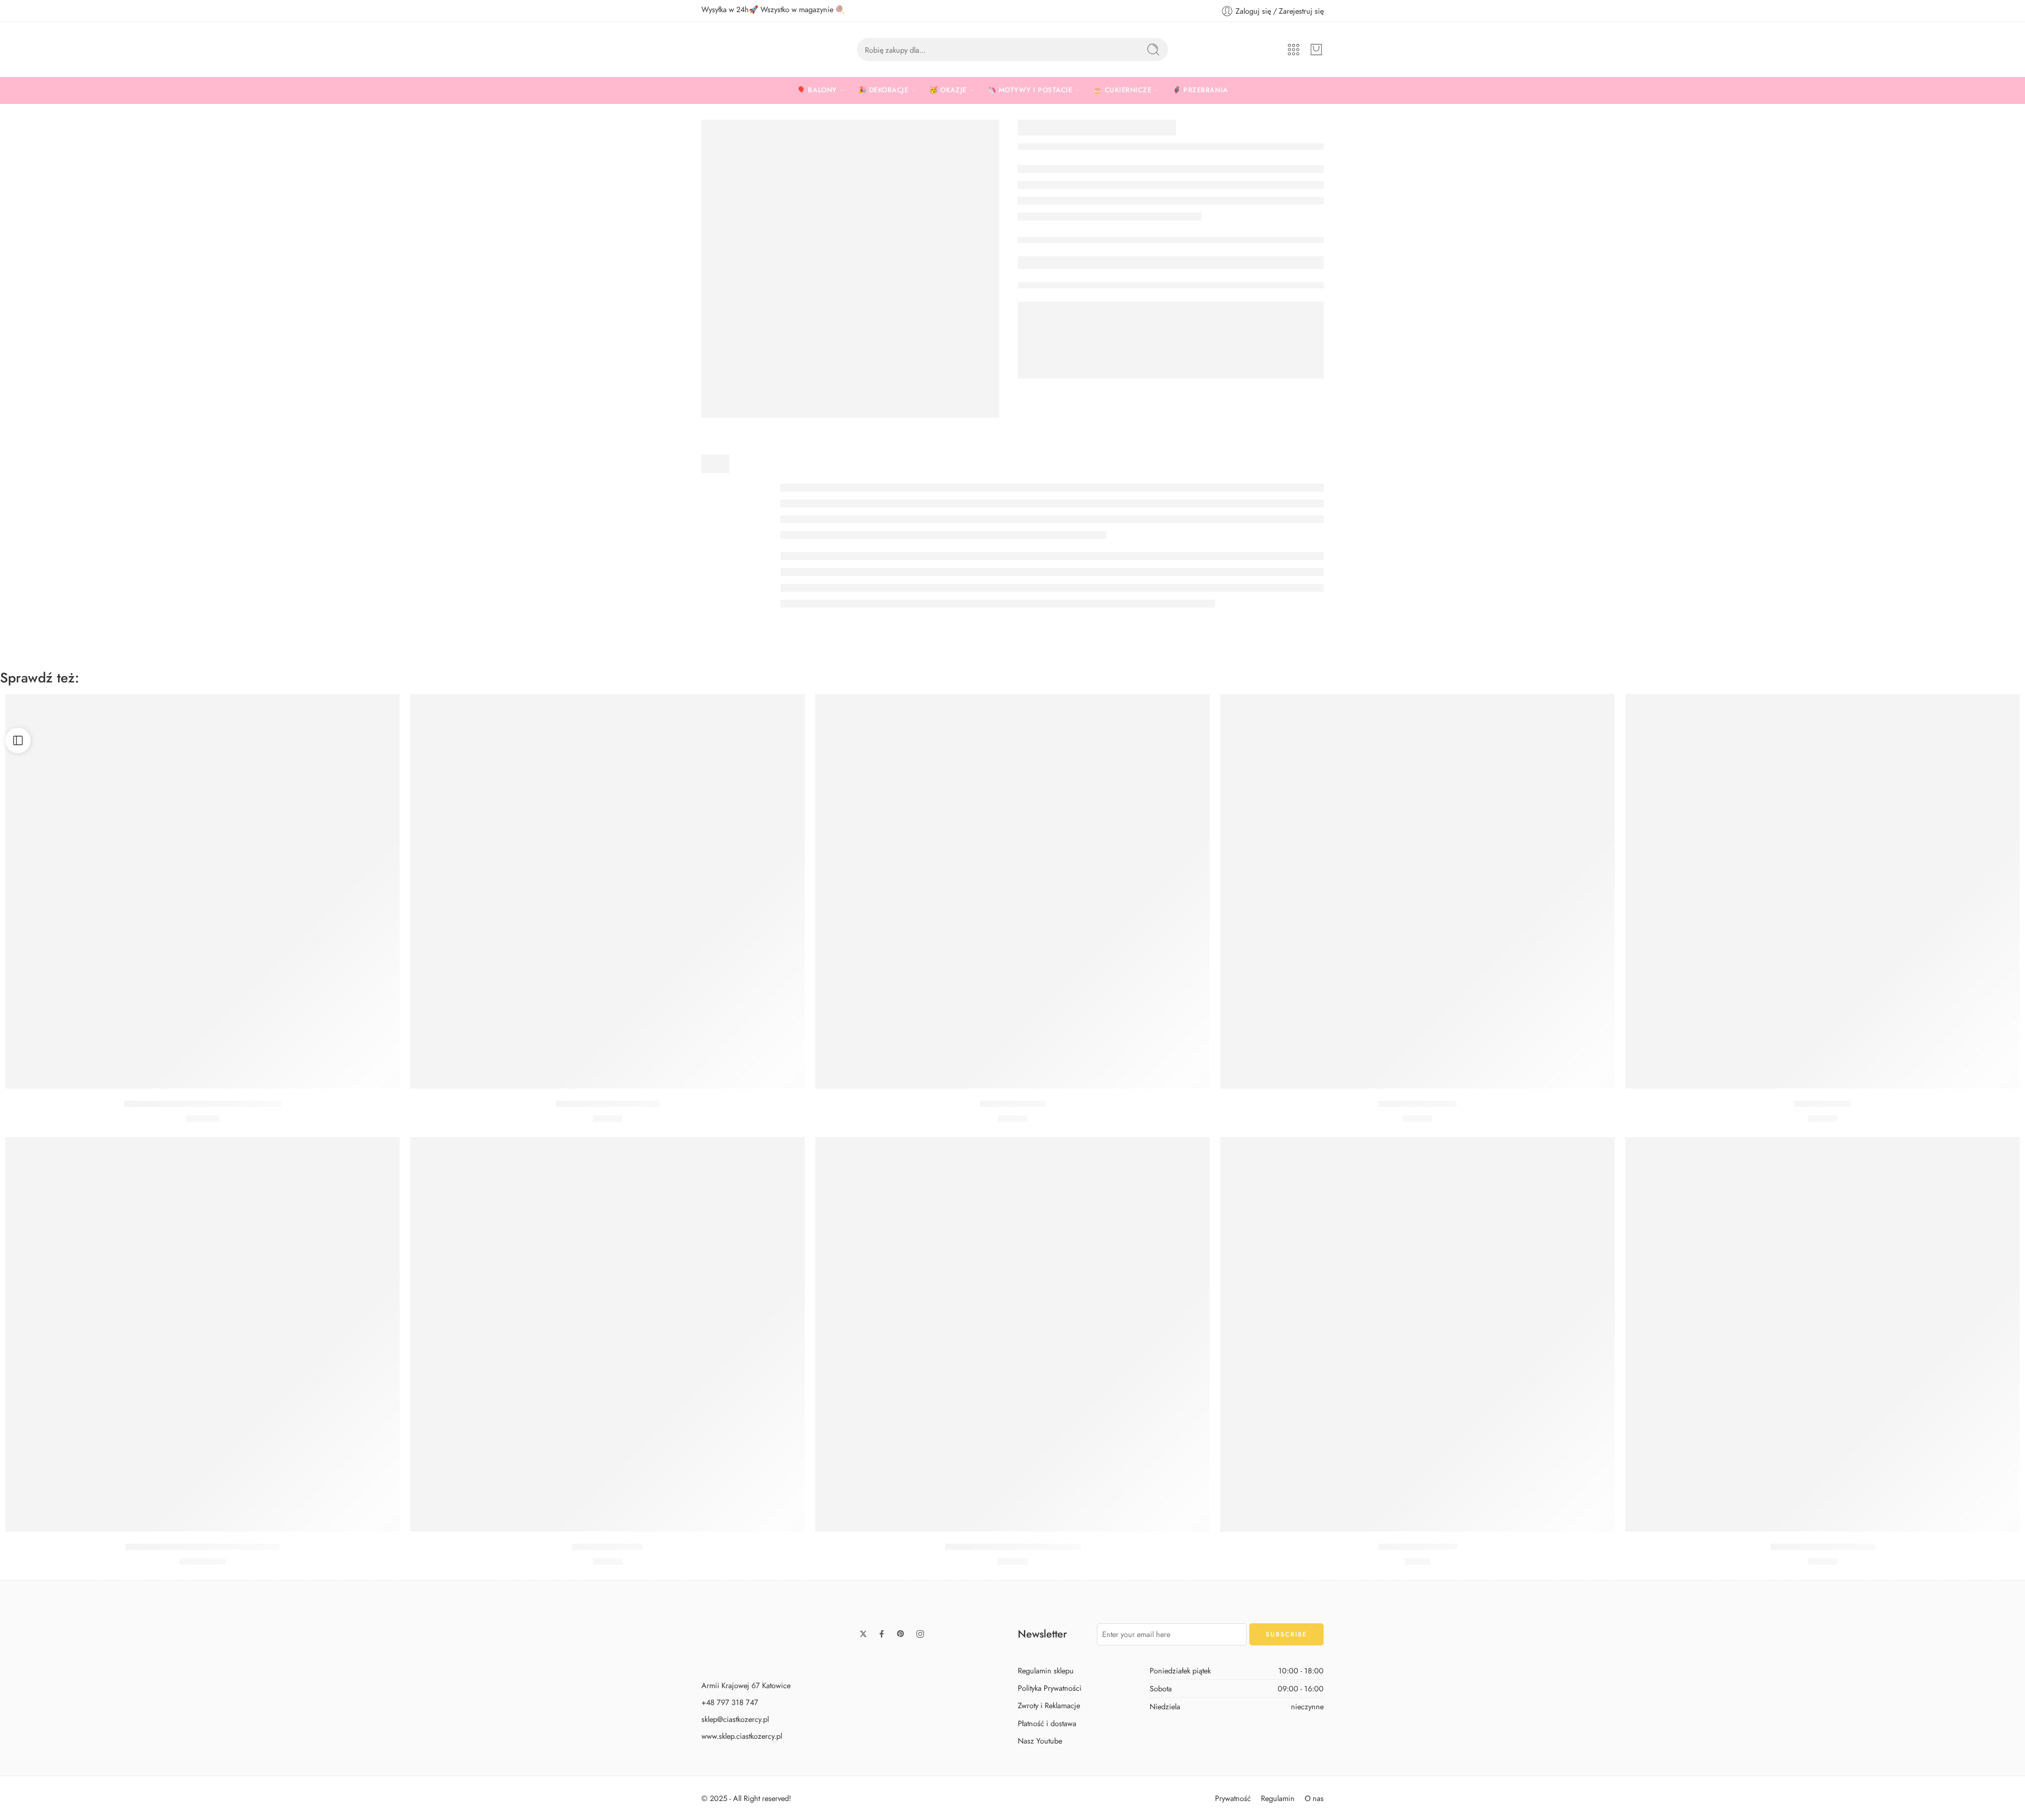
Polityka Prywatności (1050, 1688)
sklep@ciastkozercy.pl (735, 1719)
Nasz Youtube (1040, 1741)
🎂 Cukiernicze (1122, 90)
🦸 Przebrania (1200, 90)
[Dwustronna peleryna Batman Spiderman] (202, 891)
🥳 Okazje (948, 90)
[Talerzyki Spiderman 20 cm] (607, 891)
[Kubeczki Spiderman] (1417, 1334)
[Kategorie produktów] (1294, 50)
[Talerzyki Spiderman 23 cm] (1822, 1334)
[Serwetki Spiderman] (1417, 891)
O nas (1314, 1798)
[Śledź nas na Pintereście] (901, 1634)
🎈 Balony (817, 90)
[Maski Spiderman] (1012, 891)
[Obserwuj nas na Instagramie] (920, 1634)
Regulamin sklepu (1046, 1670)
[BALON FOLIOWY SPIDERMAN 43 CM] (202, 1334)
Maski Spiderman (1013, 1104)
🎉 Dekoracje (883, 90)
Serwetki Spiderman (1417, 1104)
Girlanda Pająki (1822, 1104)
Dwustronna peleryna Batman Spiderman (203, 1104)
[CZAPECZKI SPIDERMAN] (850, 269)
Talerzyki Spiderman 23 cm (1823, 1547)
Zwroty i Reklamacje (1049, 1705)
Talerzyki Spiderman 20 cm (608, 1104)
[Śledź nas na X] (863, 1634)
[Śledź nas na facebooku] (882, 1634)
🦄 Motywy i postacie (1030, 90)
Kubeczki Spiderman (1418, 1547)
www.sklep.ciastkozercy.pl (742, 1736)
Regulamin (1278, 1798)
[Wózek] (1316, 50)
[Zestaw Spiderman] (607, 1334)
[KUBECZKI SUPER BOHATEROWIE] (1012, 1334)
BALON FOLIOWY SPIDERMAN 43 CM (202, 1547)
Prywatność (1233, 1798)
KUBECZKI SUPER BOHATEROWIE (1013, 1547)
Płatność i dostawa (1047, 1723)
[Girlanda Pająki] (1822, 891)
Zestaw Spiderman (607, 1547)
